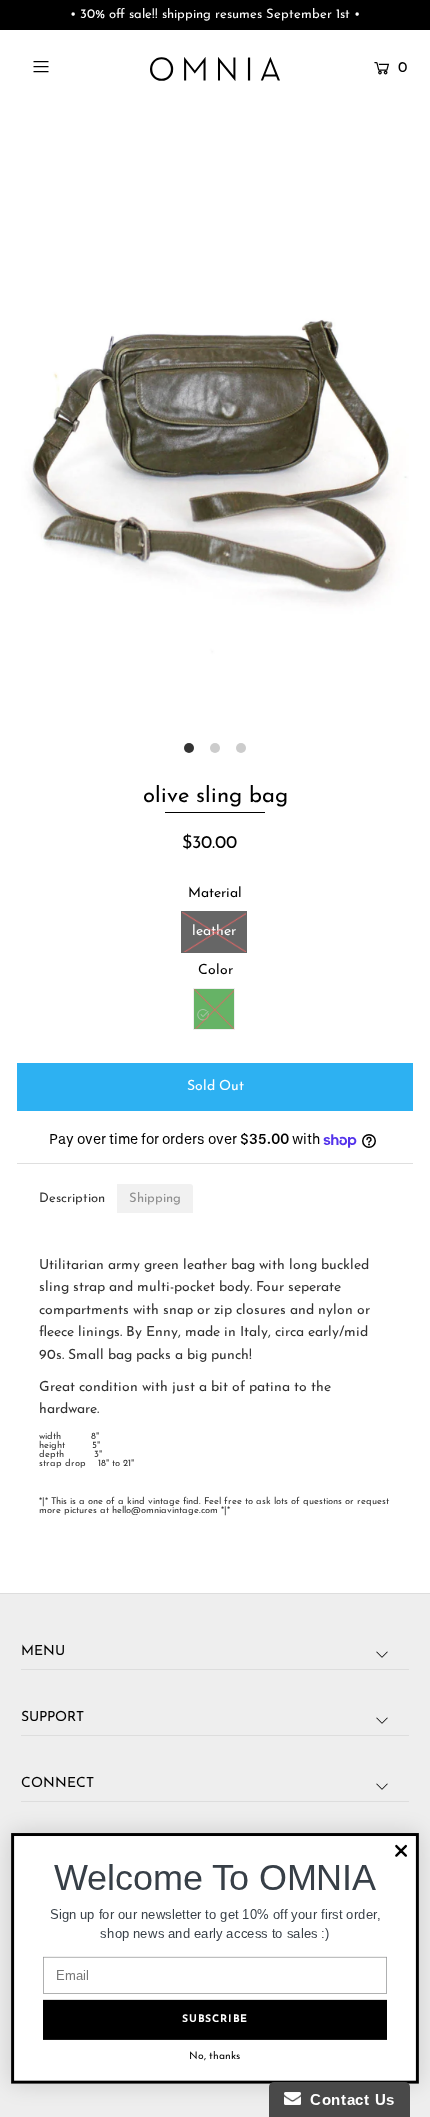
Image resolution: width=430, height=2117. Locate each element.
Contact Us (348, 2099)
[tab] (72, 1198)
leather (214, 931)
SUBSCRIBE (214, 2019)
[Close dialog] (401, 1851)
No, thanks (214, 2056)
